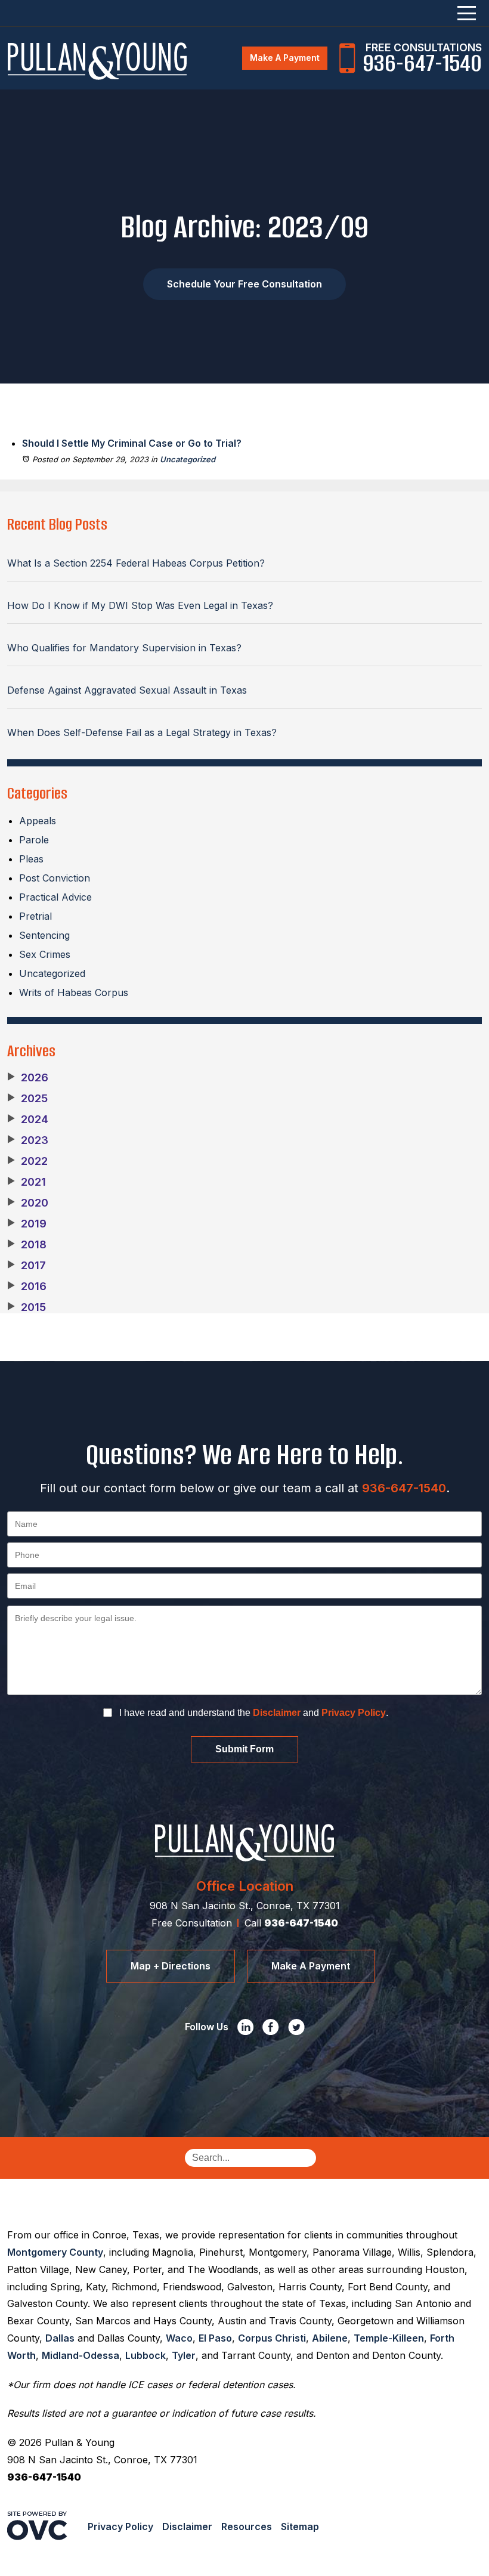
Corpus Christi (272, 2338)
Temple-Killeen (389, 2338)
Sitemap (300, 2526)
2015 (27, 1307)
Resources (247, 2526)
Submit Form (244, 1749)
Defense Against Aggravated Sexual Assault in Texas (127, 690)
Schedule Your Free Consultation (244, 284)
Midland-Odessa (81, 2355)
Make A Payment (285, 58)
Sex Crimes (45, 954)
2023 (28, 1140)
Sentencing (44, 935)
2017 (27, 1266)
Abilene (330, 2338)
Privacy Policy (354, 1713)
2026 (28, 1078)
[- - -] (467, 13)
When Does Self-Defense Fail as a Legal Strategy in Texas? (142, 732)
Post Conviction (55, 878)
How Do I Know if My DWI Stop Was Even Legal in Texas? (140, 605)
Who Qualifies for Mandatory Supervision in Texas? (124, 648)
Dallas (60, 2338)
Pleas (31, 859)
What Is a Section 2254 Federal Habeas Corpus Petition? (136, 563)
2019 (27, 1224)
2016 (27, 1287)
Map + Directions (171, 1966)
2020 (28, 1203)
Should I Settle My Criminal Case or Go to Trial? (132, 443)
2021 (27, 1182)
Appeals (38, 821)
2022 (27, 1161)
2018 (27, 1245)
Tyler (184, 2355)
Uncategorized (188, 459)
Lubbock (146, 2355)
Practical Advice (55, 897)
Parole (34, 840)
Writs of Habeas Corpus (74, 992)
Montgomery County (55, 2252)
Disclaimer (277, 1713)
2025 (27, 1099)
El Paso (215, 2338)
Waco (179, 2338)
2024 (28, 1120)
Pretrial (35, 916)
